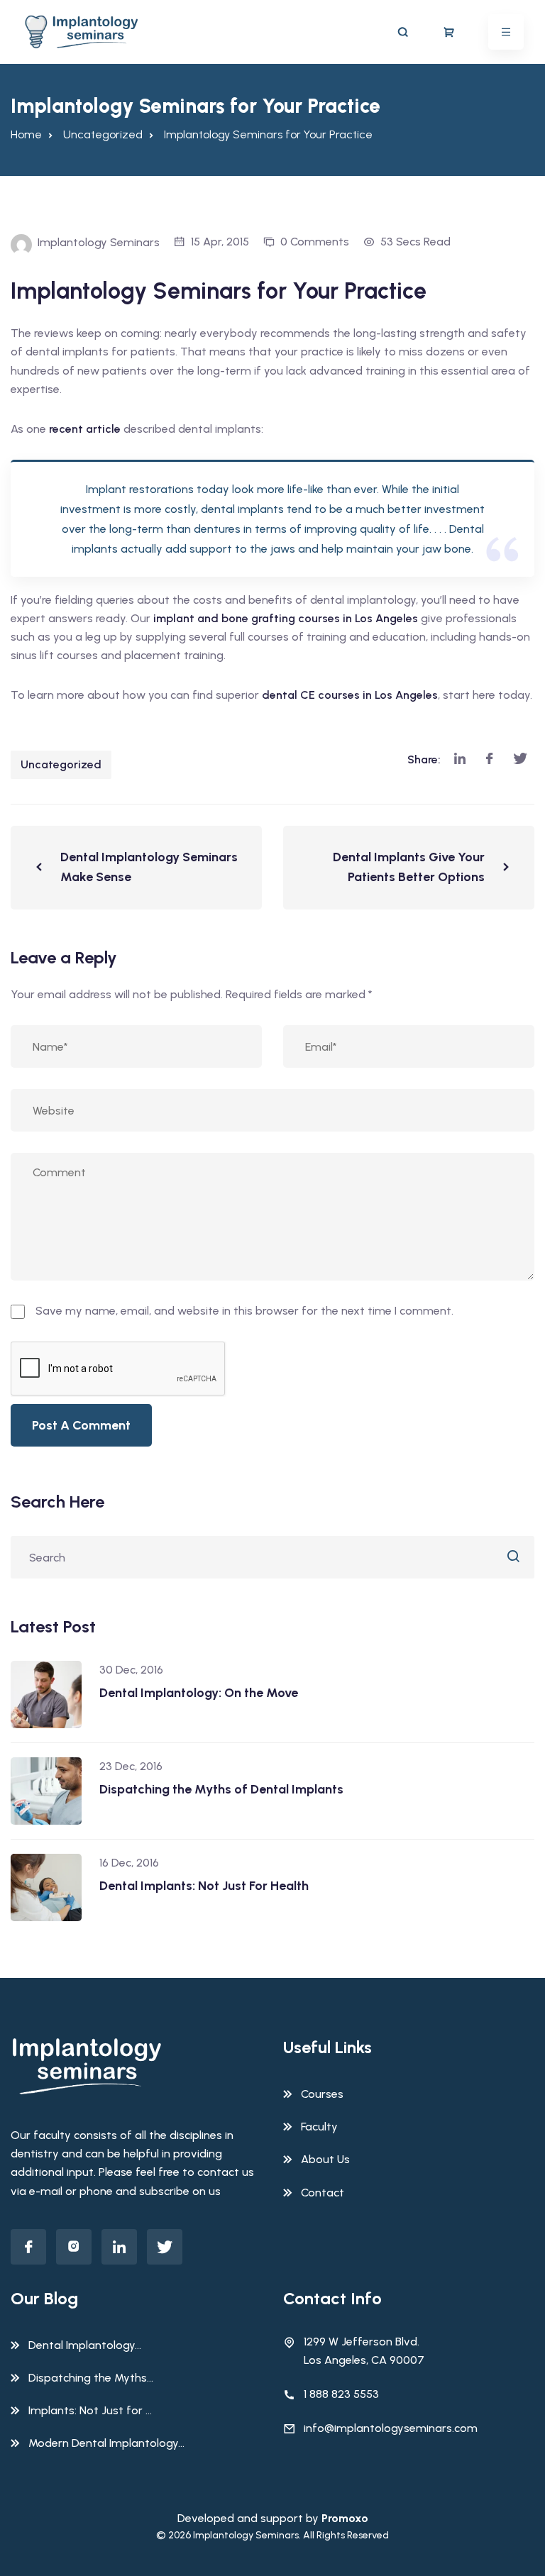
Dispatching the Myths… (91, 2378)
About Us (325, 2159)
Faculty (319, 2127)
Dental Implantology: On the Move (199, 1693)
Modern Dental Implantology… (106, 2443)
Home (26, 134)
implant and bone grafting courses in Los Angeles (286, 618)
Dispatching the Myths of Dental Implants (221, 1789)
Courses (322, 2094)
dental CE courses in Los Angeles (350, 695)
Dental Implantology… (85, 2345)
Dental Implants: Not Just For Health (204, 1886)
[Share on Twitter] (520, 759)
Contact (323, 2193)
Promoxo (345, 2518)
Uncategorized (61, 764)
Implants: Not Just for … (90, 2410)
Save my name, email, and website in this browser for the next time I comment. (244, 1311)
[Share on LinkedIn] (460, 759)
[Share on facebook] (489, 759)
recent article (85, 429)
